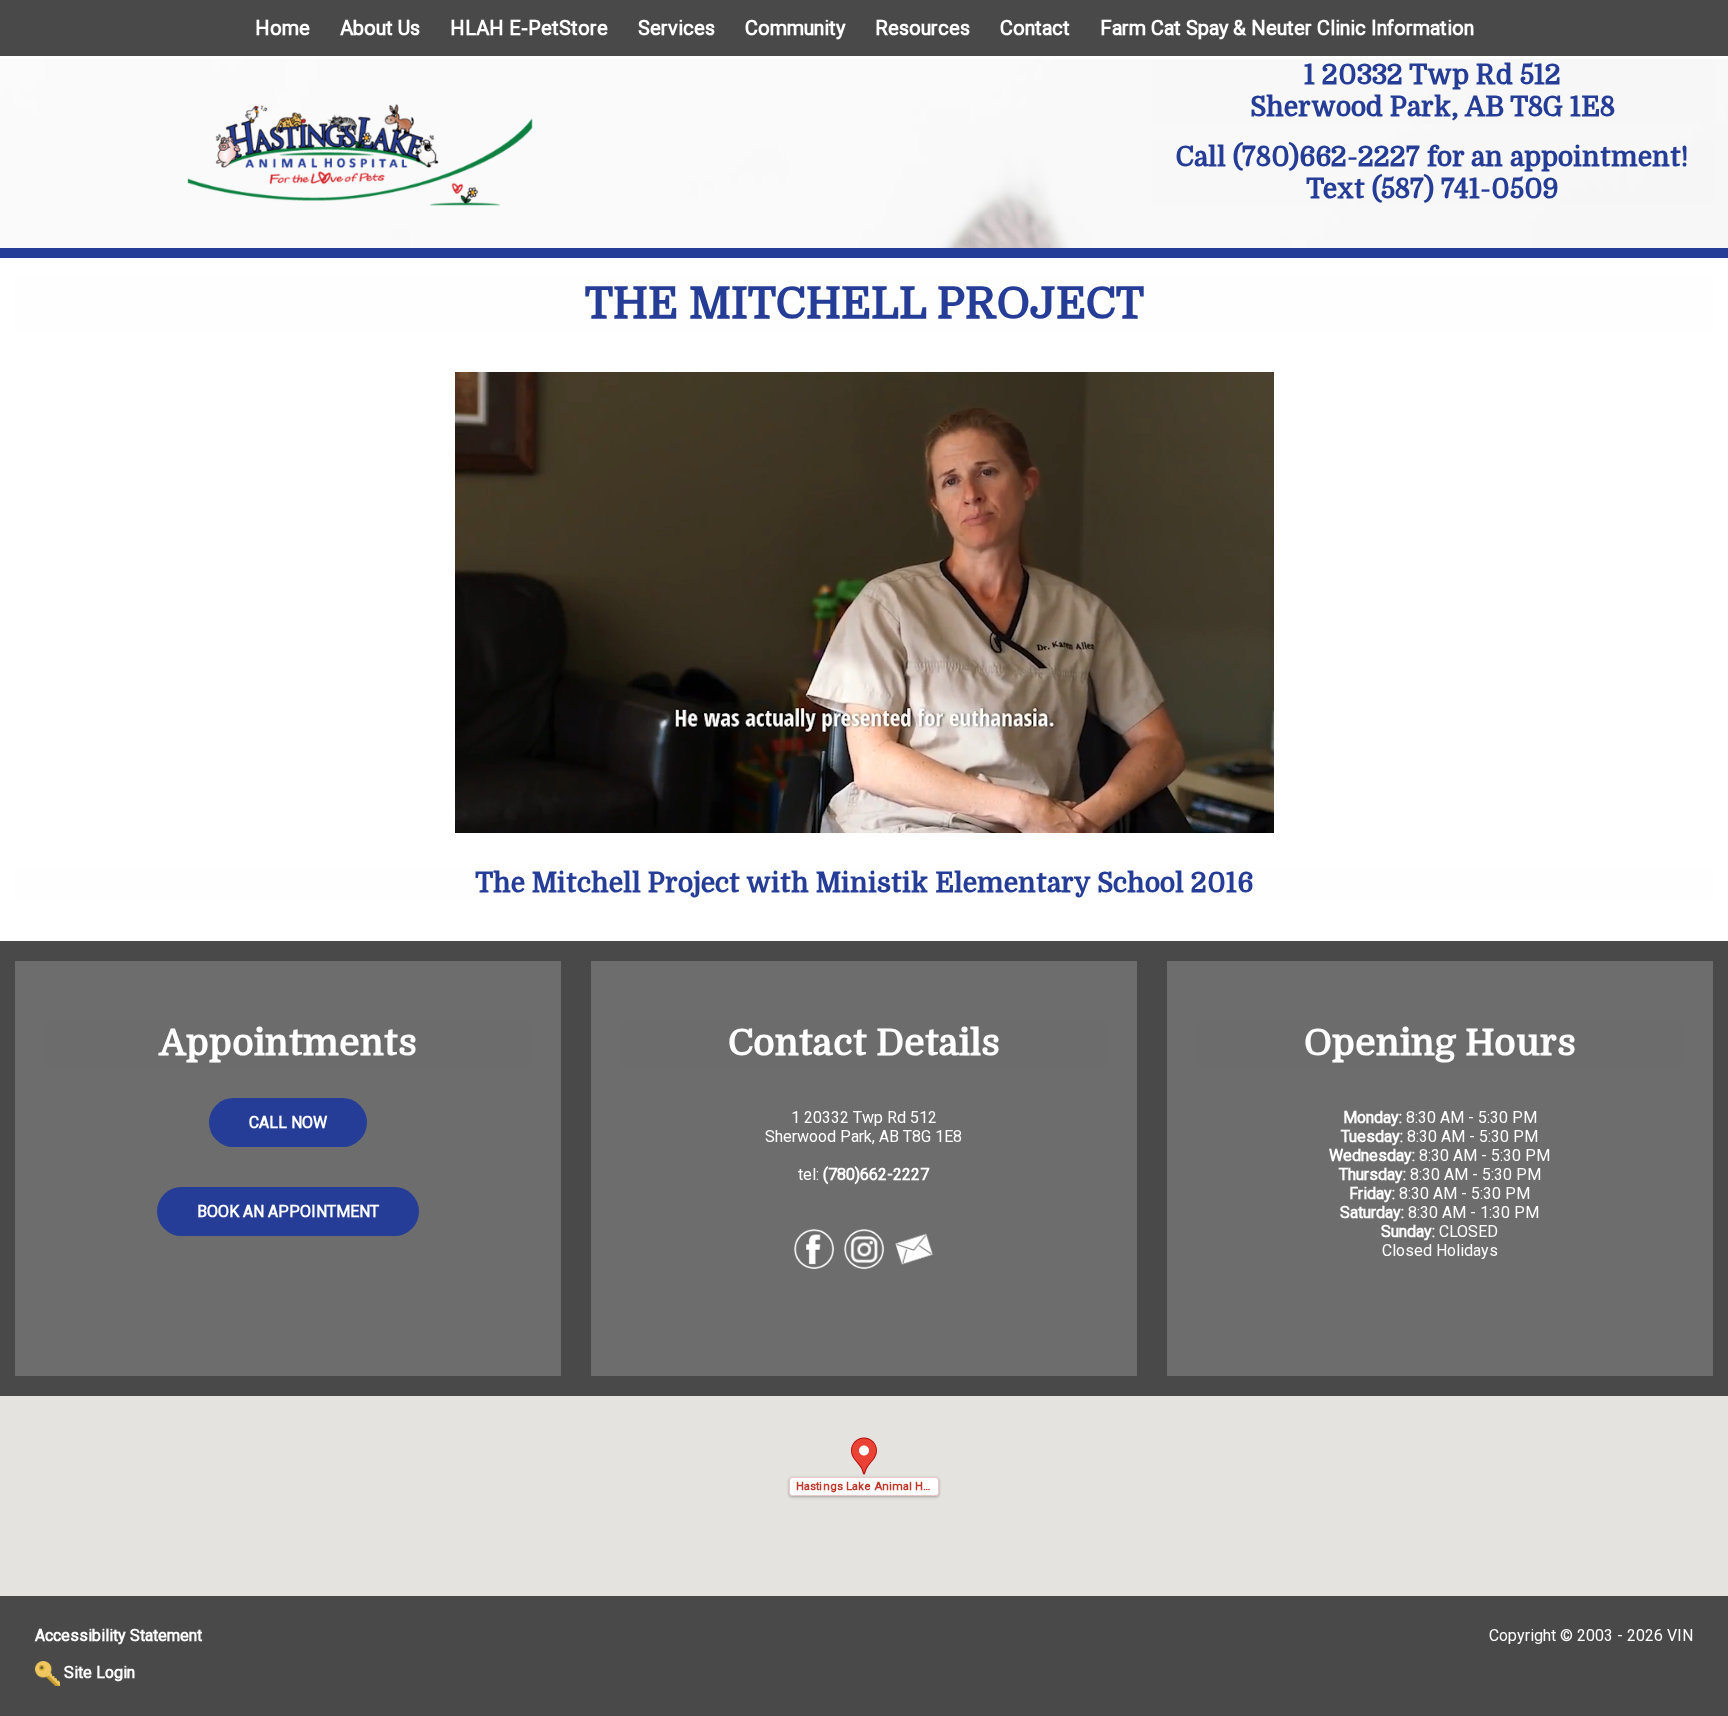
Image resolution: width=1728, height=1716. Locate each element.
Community (795, 28)
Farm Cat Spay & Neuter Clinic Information (1287, 28)
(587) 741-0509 (1465, 189)
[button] (864, 1466)
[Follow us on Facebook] (814, 1247)
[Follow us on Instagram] (864, 1247)
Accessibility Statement (118, 1635)
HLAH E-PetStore (529, 28)
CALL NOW (288, 1122)
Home (282, 28)
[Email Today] (914, 1247)
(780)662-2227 (1326, 157)
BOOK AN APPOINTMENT (288, 1211)
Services (676, 28)
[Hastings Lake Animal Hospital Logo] (360, 152)
